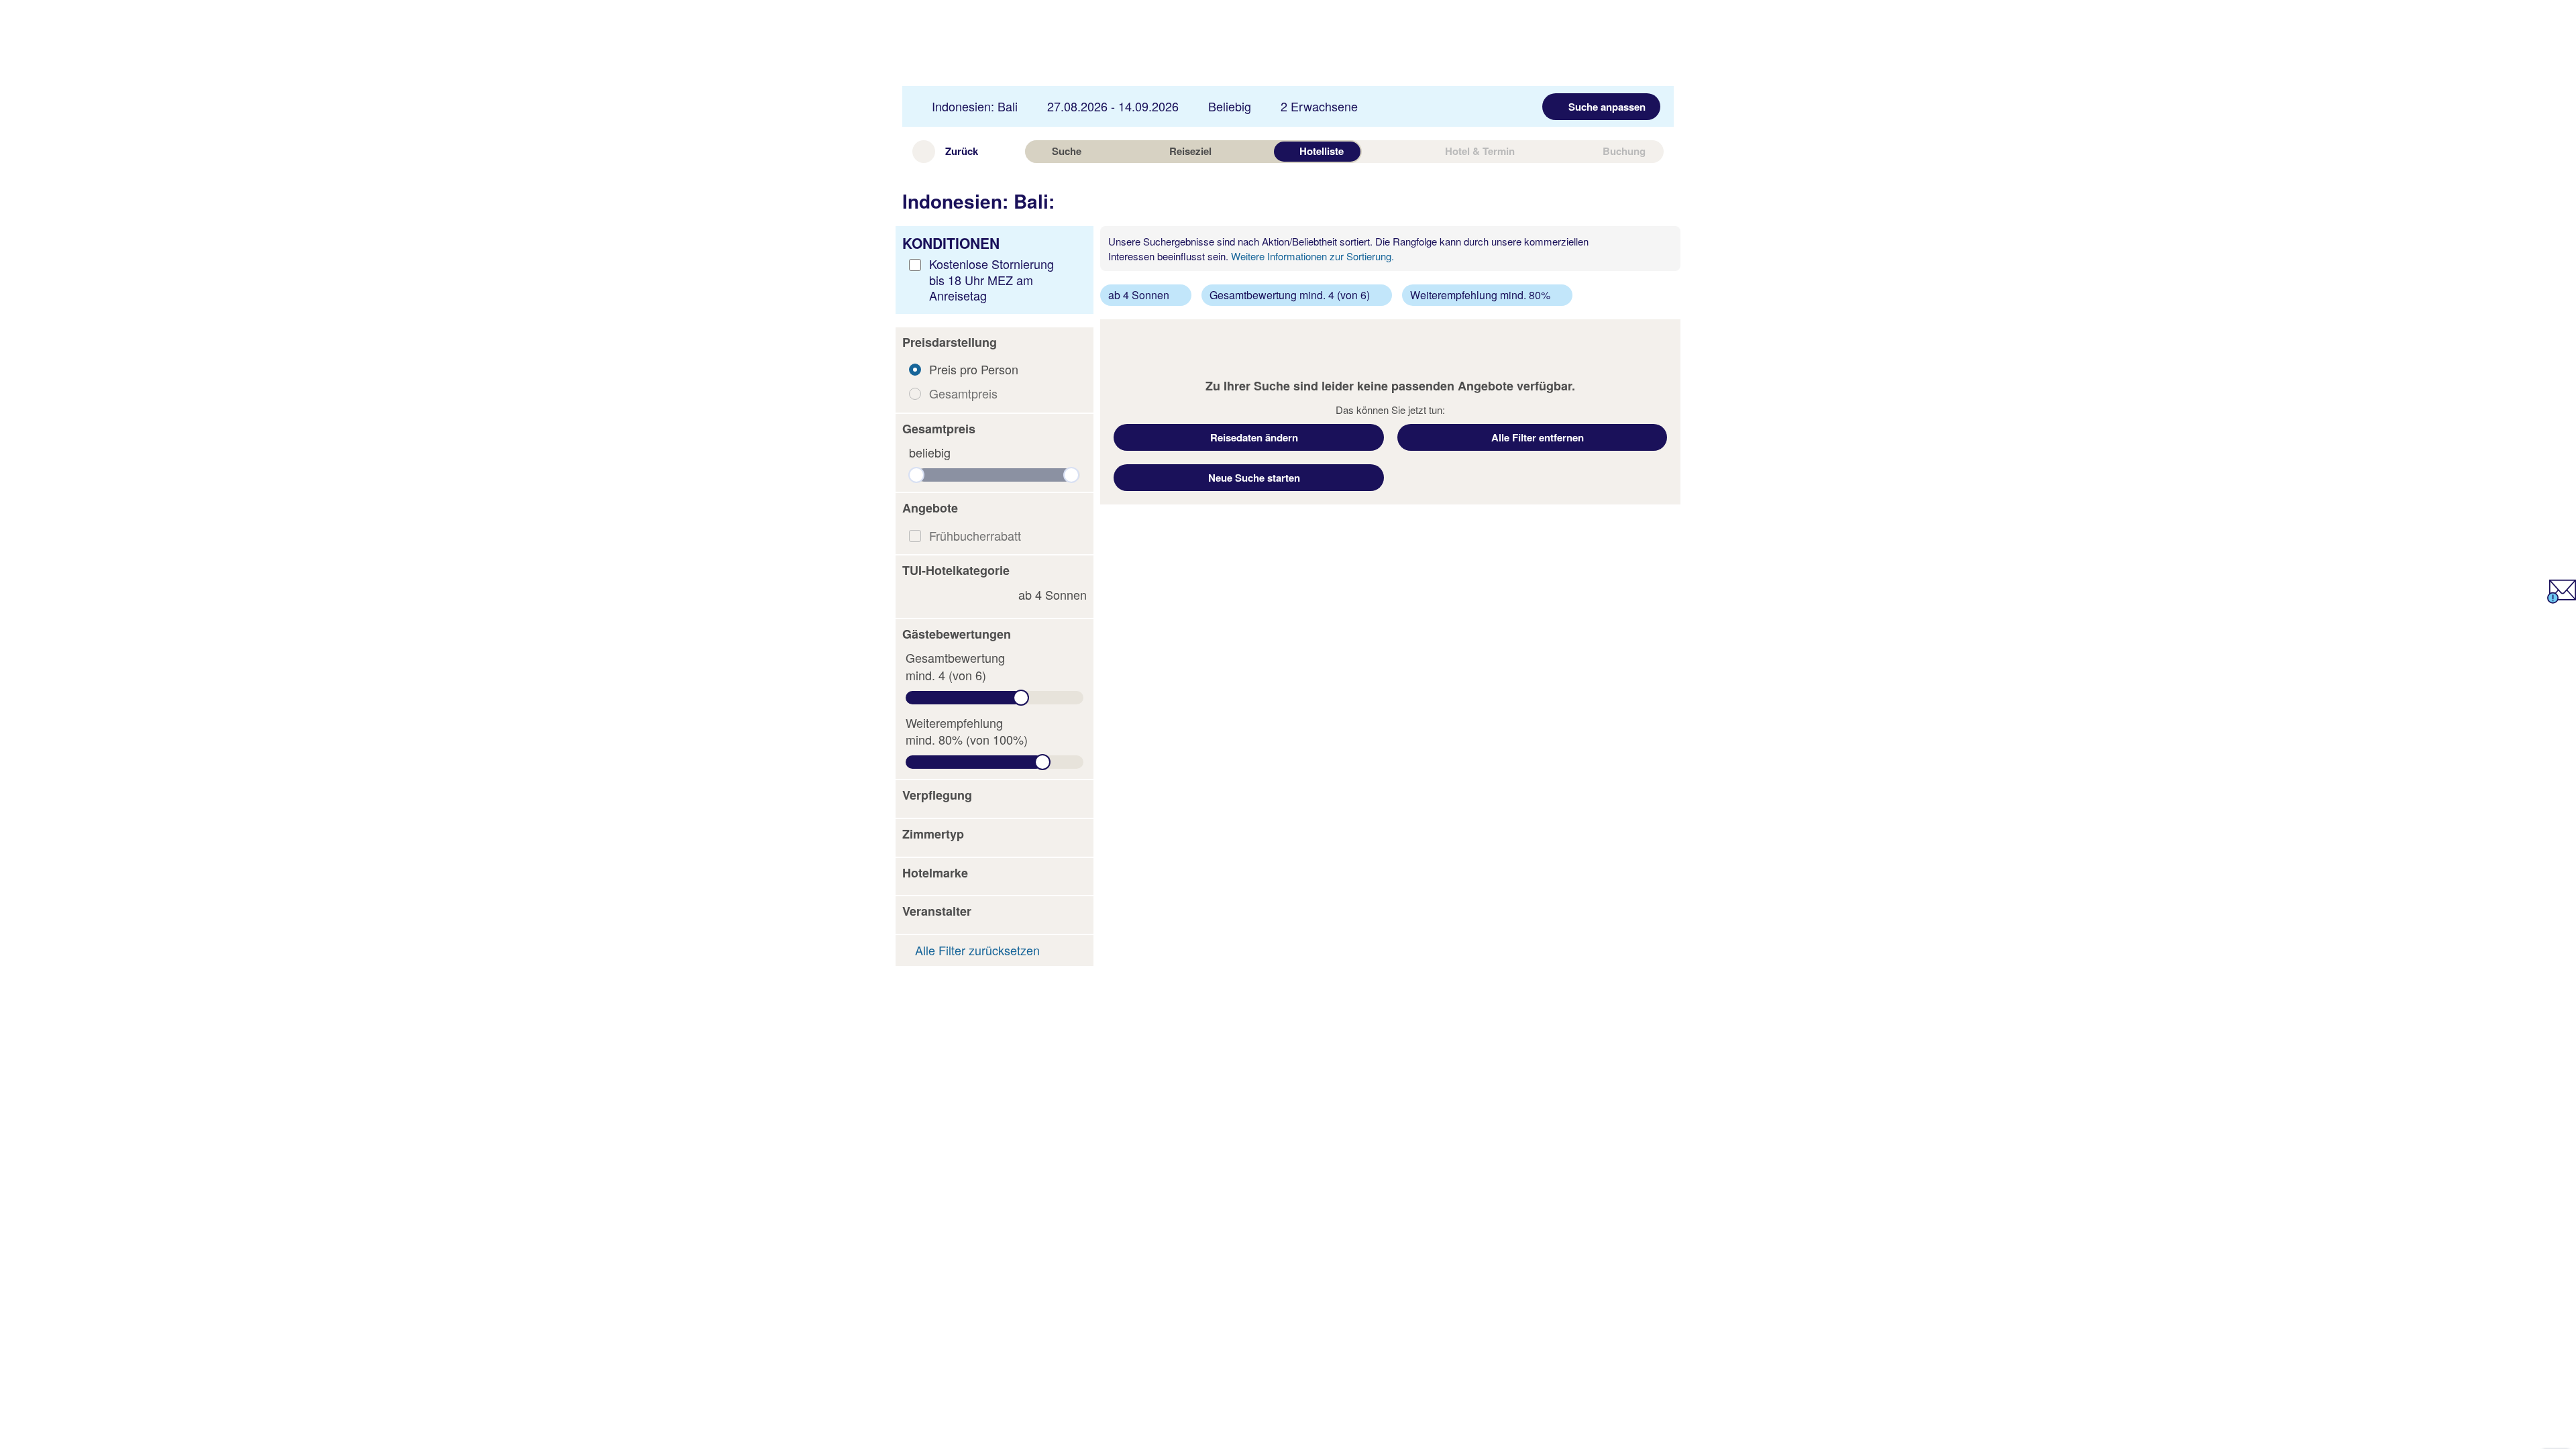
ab (1053, 595)
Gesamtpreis (963, 393)
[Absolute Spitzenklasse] (961, 595)
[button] (995, 343)
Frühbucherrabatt (975, 535)
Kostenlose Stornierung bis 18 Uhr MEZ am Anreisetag (991, 279)
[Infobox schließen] (1665, 245)
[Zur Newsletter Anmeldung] (2562, 598)
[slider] (916, 475)
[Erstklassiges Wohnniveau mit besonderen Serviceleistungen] (951, 595)
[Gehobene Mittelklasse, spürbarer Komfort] (940, 595)
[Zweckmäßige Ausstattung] (918, 595)
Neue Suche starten (1254, 478)
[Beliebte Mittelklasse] (929, 595)
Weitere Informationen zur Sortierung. (1312, 256)
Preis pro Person (974, 369)
